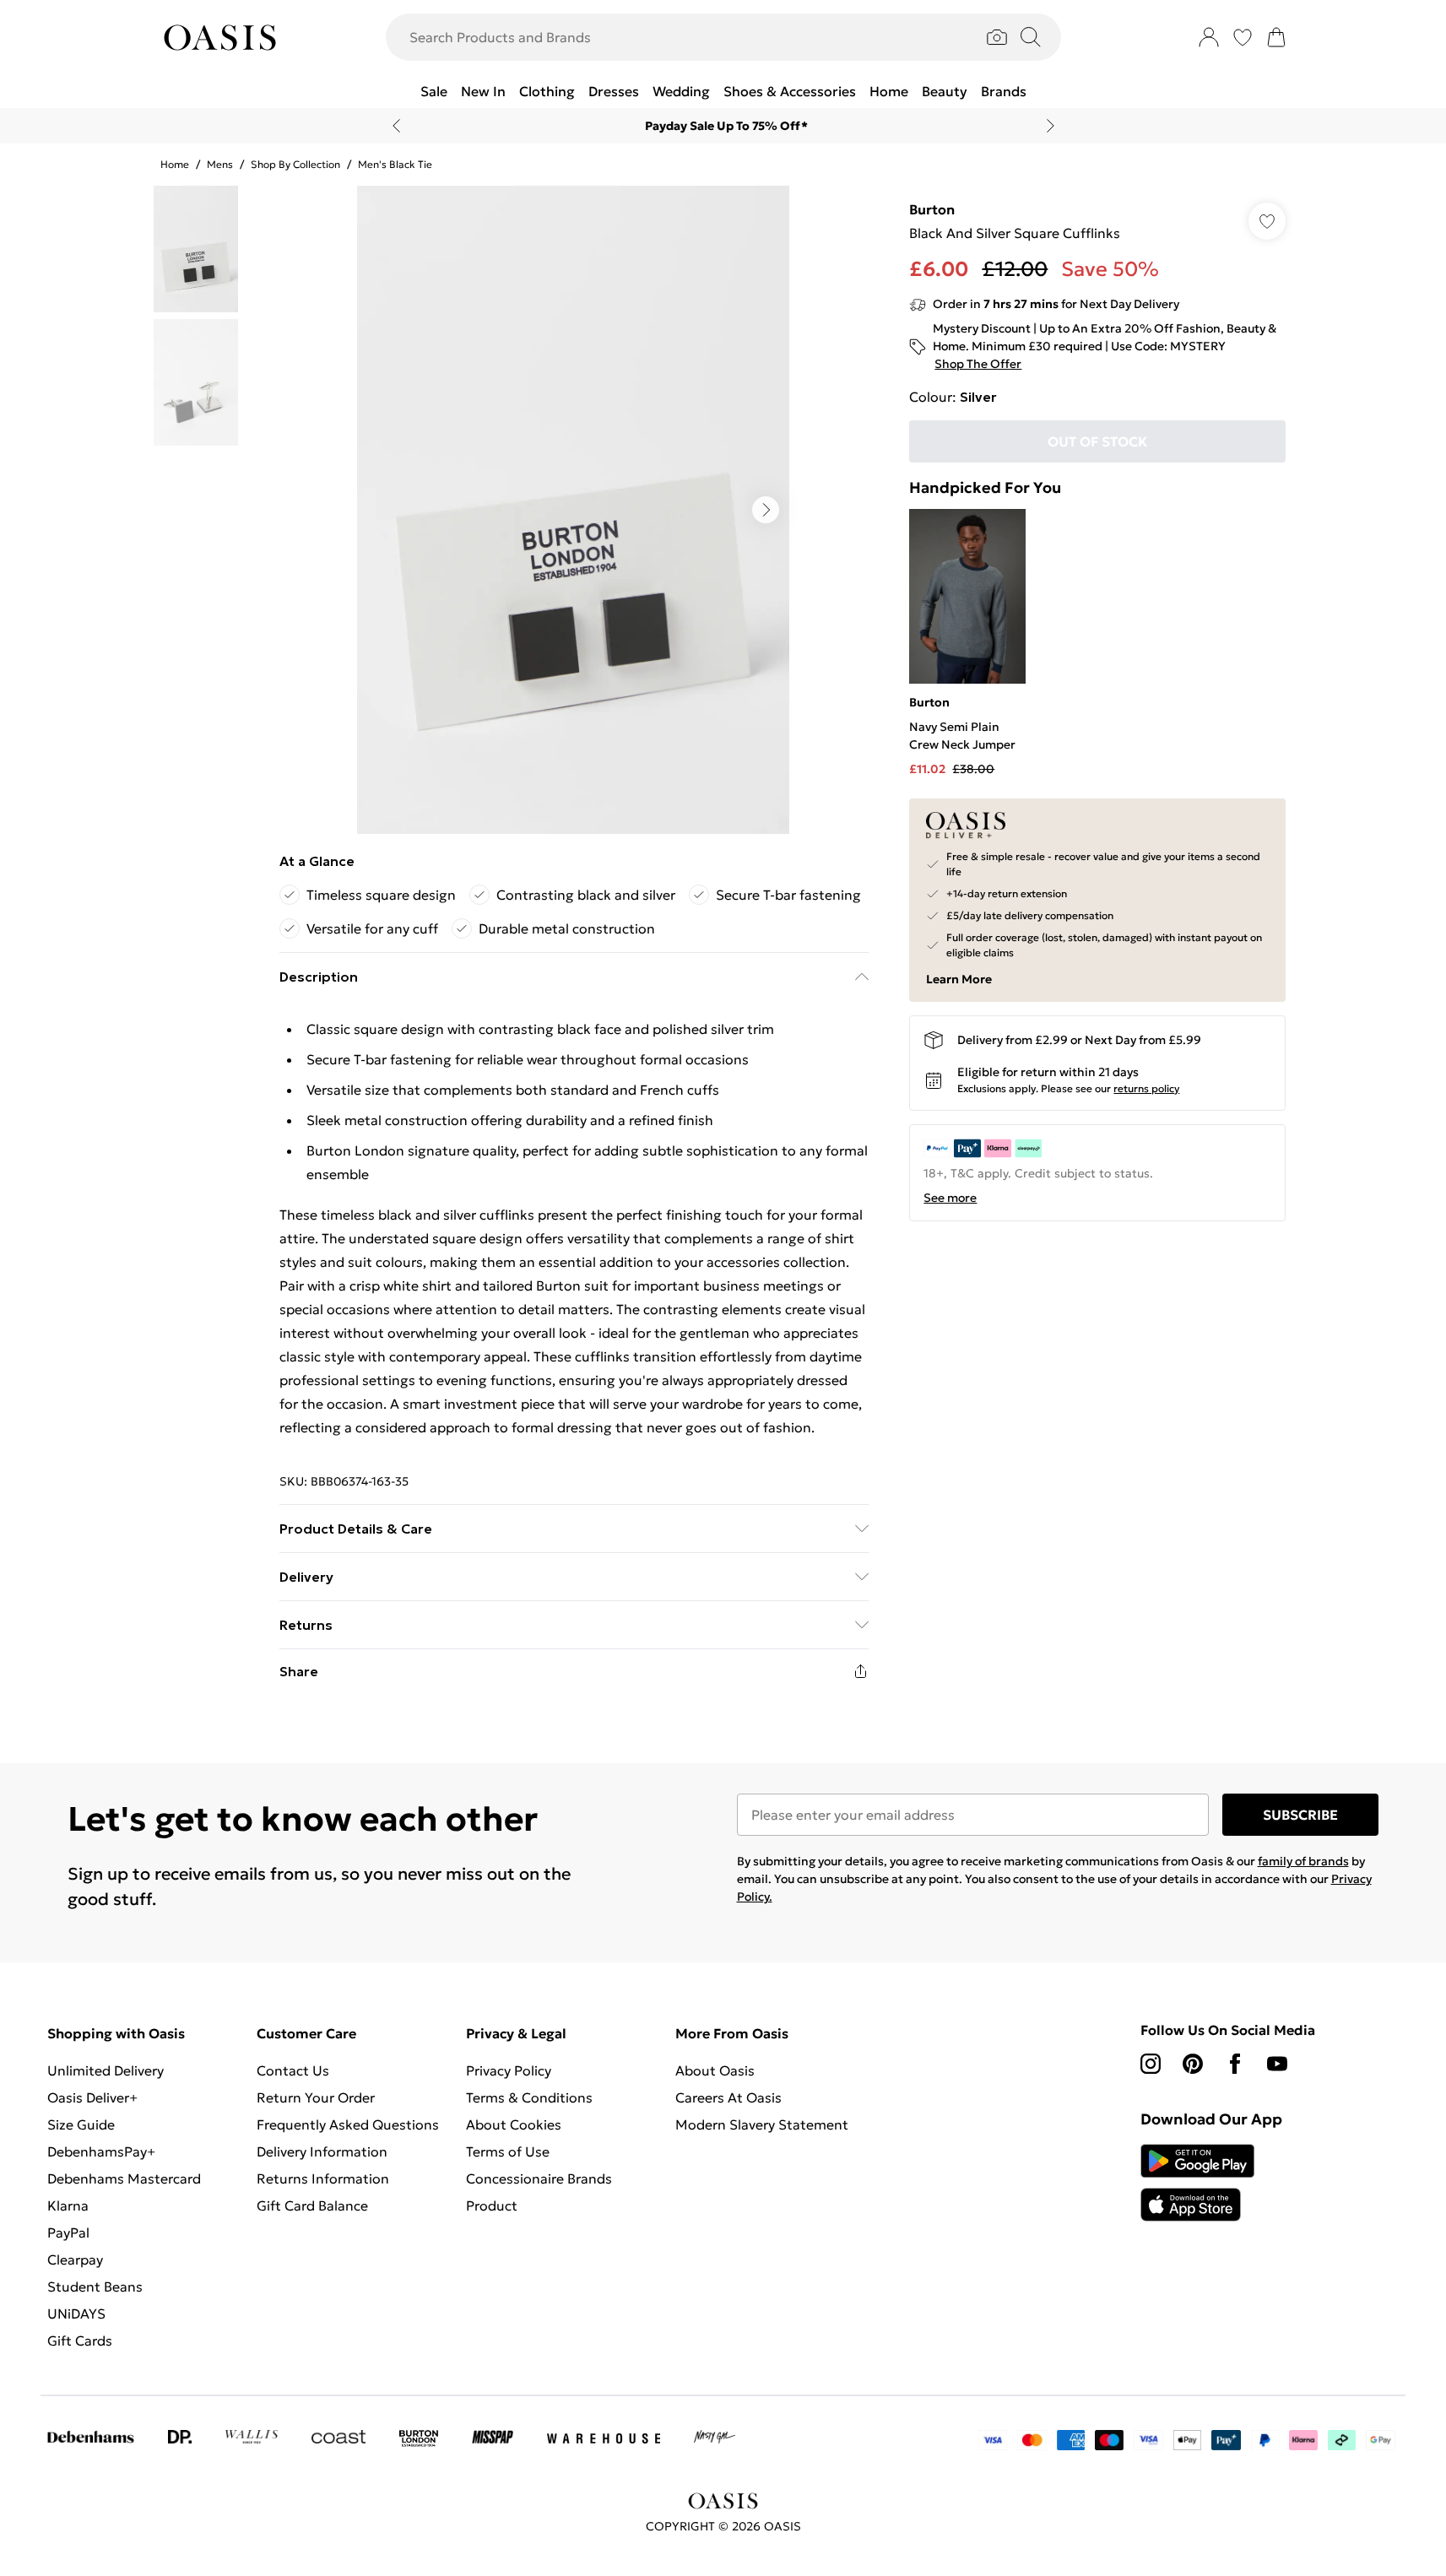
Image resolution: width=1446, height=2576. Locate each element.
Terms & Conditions (529, 2097)
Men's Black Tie (395, 164)
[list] (573, 510)
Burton (932, 209)
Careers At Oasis (728, 2097)
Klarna (68, 2205)
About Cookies (514, 2124)
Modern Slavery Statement (762, 2124)
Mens (220, 164)
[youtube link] (1277, 2064)
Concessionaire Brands (539, 2178)
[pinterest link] (1193, 2064)
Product (492, 2205)
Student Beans (95, 2286)
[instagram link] (1151, 2064)
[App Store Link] (1197, 2183)
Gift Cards (80, 2341)
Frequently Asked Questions (348, 2124)
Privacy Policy (509, 2070)
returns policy (1146, 1088)
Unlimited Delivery (106, 2070)
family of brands (1303, 1861)
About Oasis (715, 2070)
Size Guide (81, 2124)
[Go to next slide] (766, 510)
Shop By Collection (295, 164)
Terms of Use (508, 2151)
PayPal (68, 2232)
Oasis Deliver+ (92, 2097)
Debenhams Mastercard (124, 2178)
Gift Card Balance (312, 2205)
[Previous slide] (396, 126)
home (175, 164)
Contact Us (293, 2070)
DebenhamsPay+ (101, 2151)
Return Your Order (316, 2097)
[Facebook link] (1235, 2064)
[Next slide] (1051, 126)
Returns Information (323, 2178)
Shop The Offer (978, 364)
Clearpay (75, 2259)
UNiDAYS (76, 2314)
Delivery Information (322, 2151)
